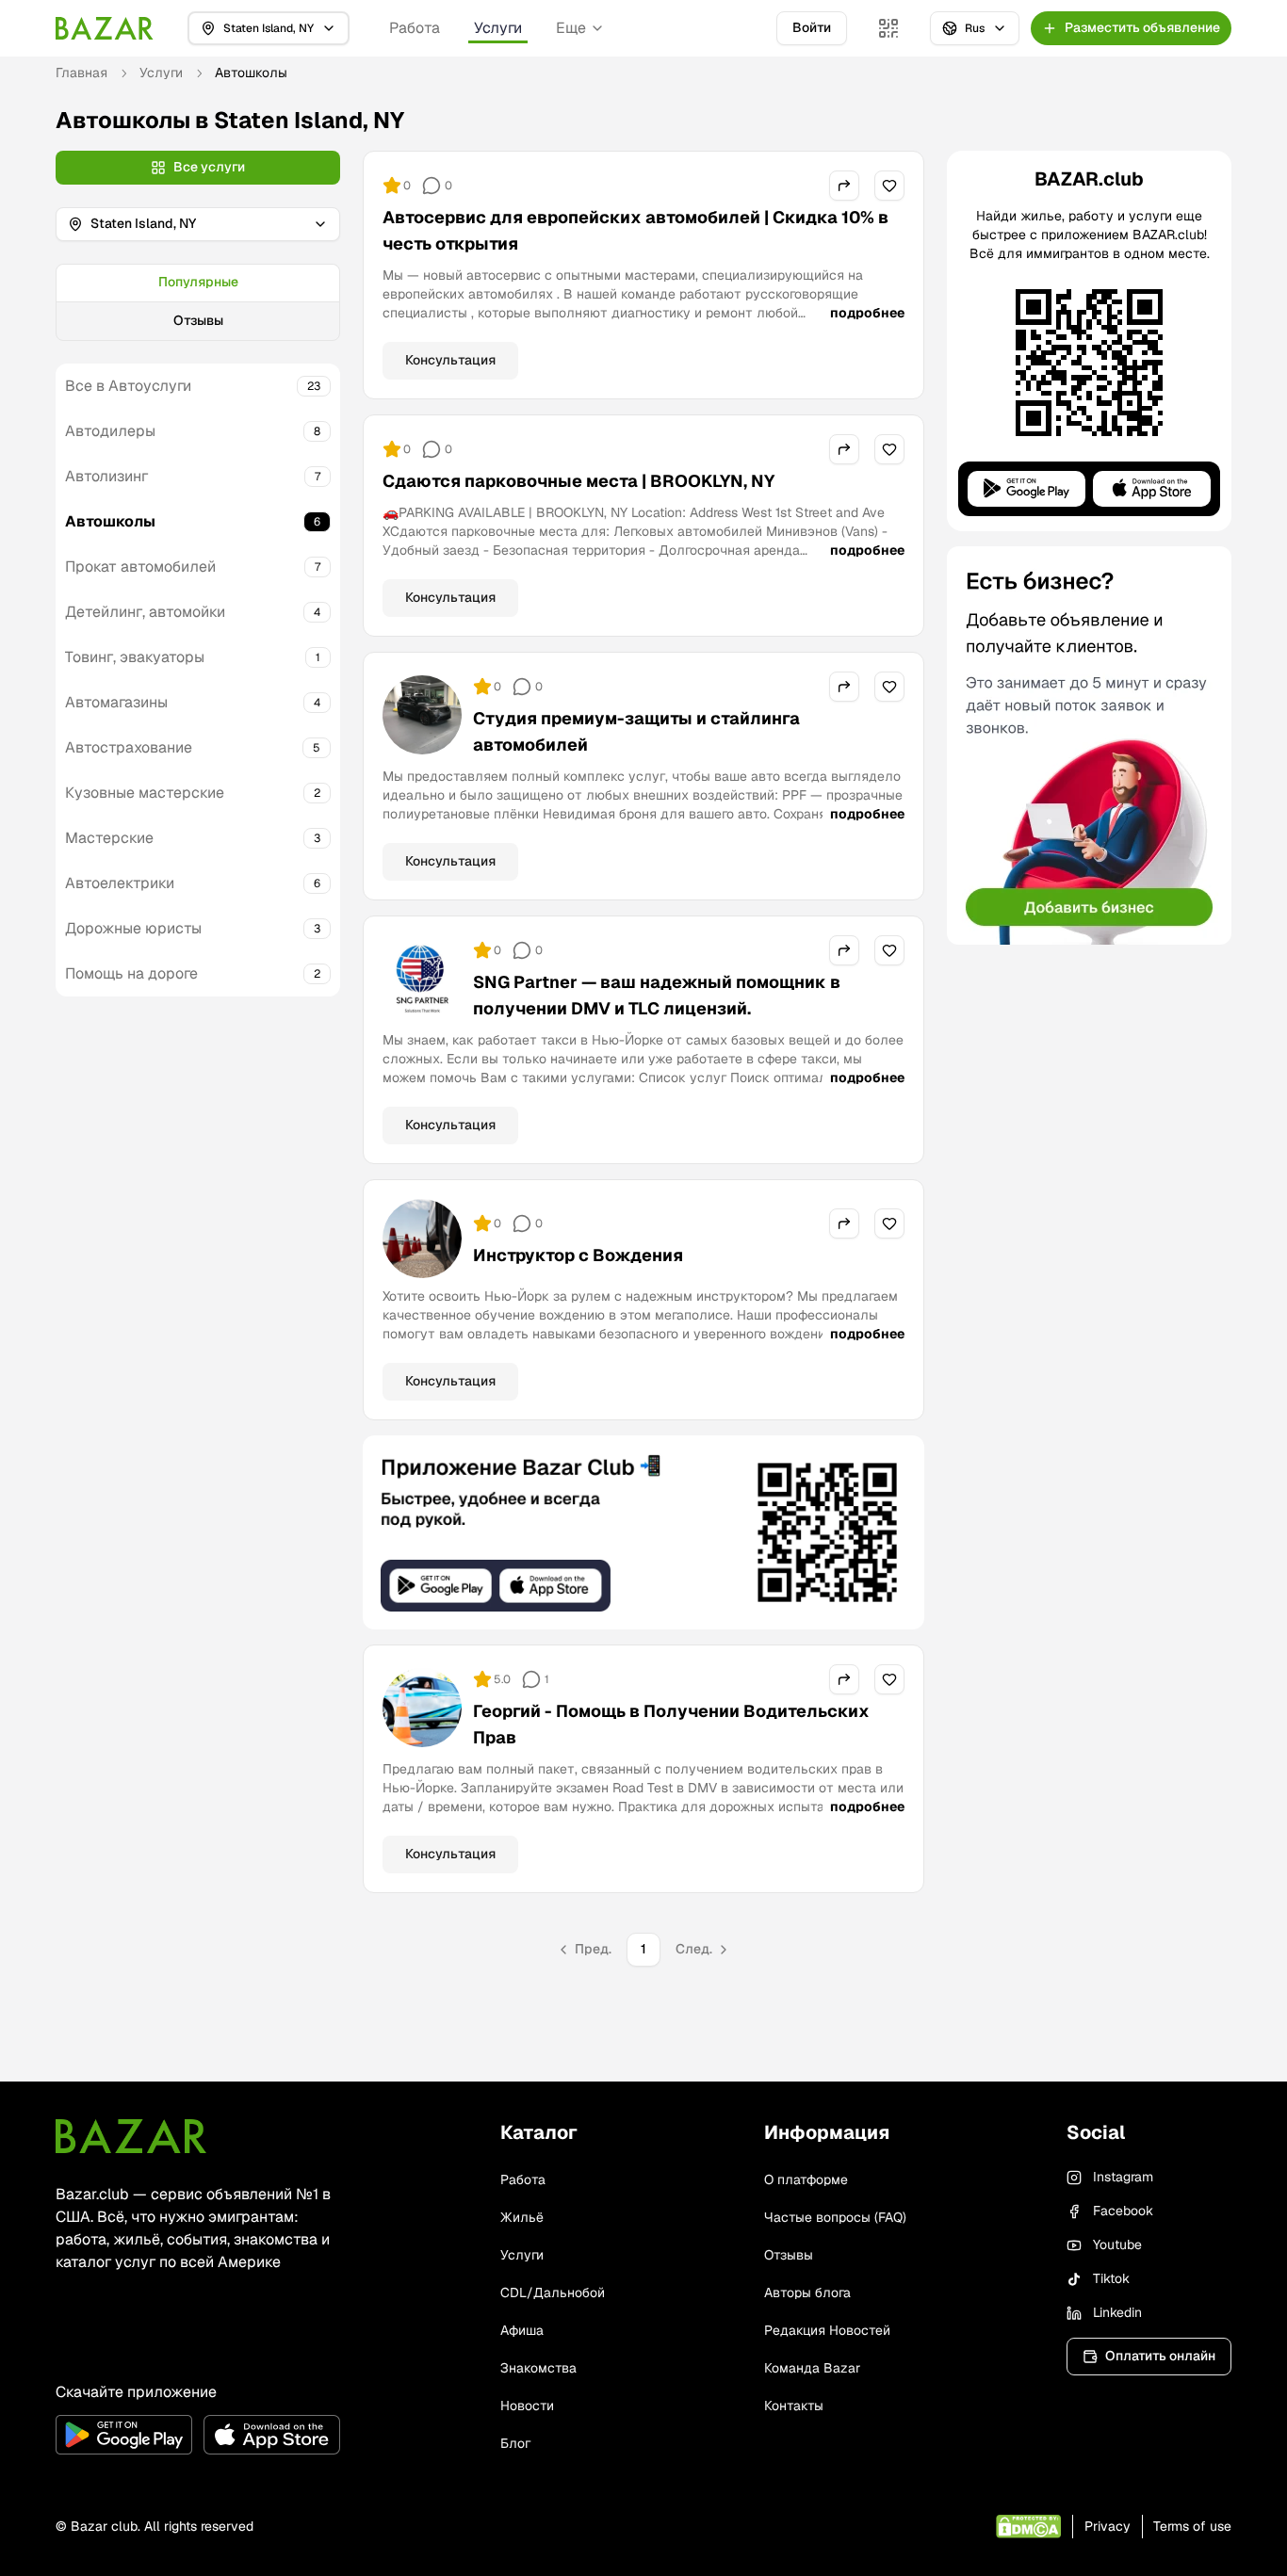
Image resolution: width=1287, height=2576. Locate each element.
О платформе (806, 2179)
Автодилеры (110, 431)
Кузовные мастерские (145, 793)
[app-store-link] (272, 2435)
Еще (571, 28)
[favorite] (889, 186)
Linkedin (1117, 2312)
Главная (81, 73)
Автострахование (129, 747)
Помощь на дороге (131, 973)
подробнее (867, 313)
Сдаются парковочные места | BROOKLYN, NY (578, 481)
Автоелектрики (120, 883)
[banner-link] (643, 1532)
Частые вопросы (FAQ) (835, 2217)
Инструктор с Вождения (578, 1255)
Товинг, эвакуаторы (135, 657)
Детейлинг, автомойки (145, 612)
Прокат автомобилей (140, 567)
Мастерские (109, 838)
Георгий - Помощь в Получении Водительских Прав (671, 1724)
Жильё (522, 2217)
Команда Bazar (812, 2368)
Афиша (522, 2330)
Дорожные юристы (133, 928)
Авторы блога (807, 2292)
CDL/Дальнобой (553, 2292)
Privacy (1108, 2526)
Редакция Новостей (827, 2330)
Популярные (198, 282)
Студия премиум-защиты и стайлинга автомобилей (636, 731)
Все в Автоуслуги (128, 386)
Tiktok (1111, 2278)
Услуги (498, 28)
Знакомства (538, 2368)
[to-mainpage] (131, 2136)
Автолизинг (106, 476)
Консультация (450, 360)
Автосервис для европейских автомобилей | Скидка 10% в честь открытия (635, 230)
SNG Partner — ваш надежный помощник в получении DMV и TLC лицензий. (657, 995)
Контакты (794, 2406)
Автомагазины (116, 702)
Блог (515, 2443)
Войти (812, 27)
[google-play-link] (124, 2435)
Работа (415, 28)
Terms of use (1192, 2526)
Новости (527, 2406)
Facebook (1123, 2211)
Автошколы (110, 521)
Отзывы (198, 320)
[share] (844, 186)
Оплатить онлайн (1160, 2356)
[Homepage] (105, 28)
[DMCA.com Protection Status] (1028, 2527)
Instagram (1123, 2177)
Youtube (1117, 2244)
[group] (198, 302)
